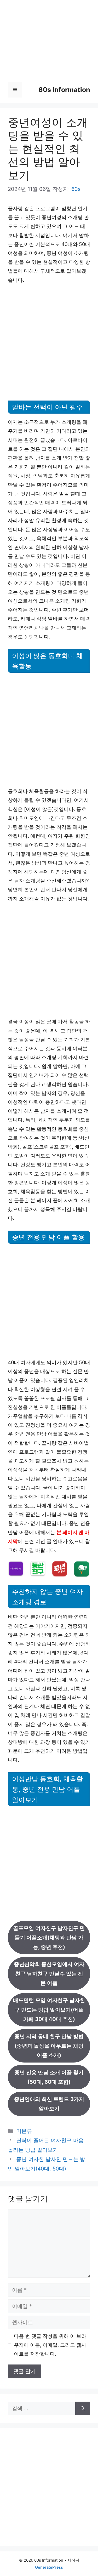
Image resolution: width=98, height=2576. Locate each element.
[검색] (83, 2408)
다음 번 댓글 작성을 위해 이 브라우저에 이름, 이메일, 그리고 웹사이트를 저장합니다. (50, 2345)
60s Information (64, 90)
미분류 (24, 2131)
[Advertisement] (49, 47)
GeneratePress (49, 2567)
